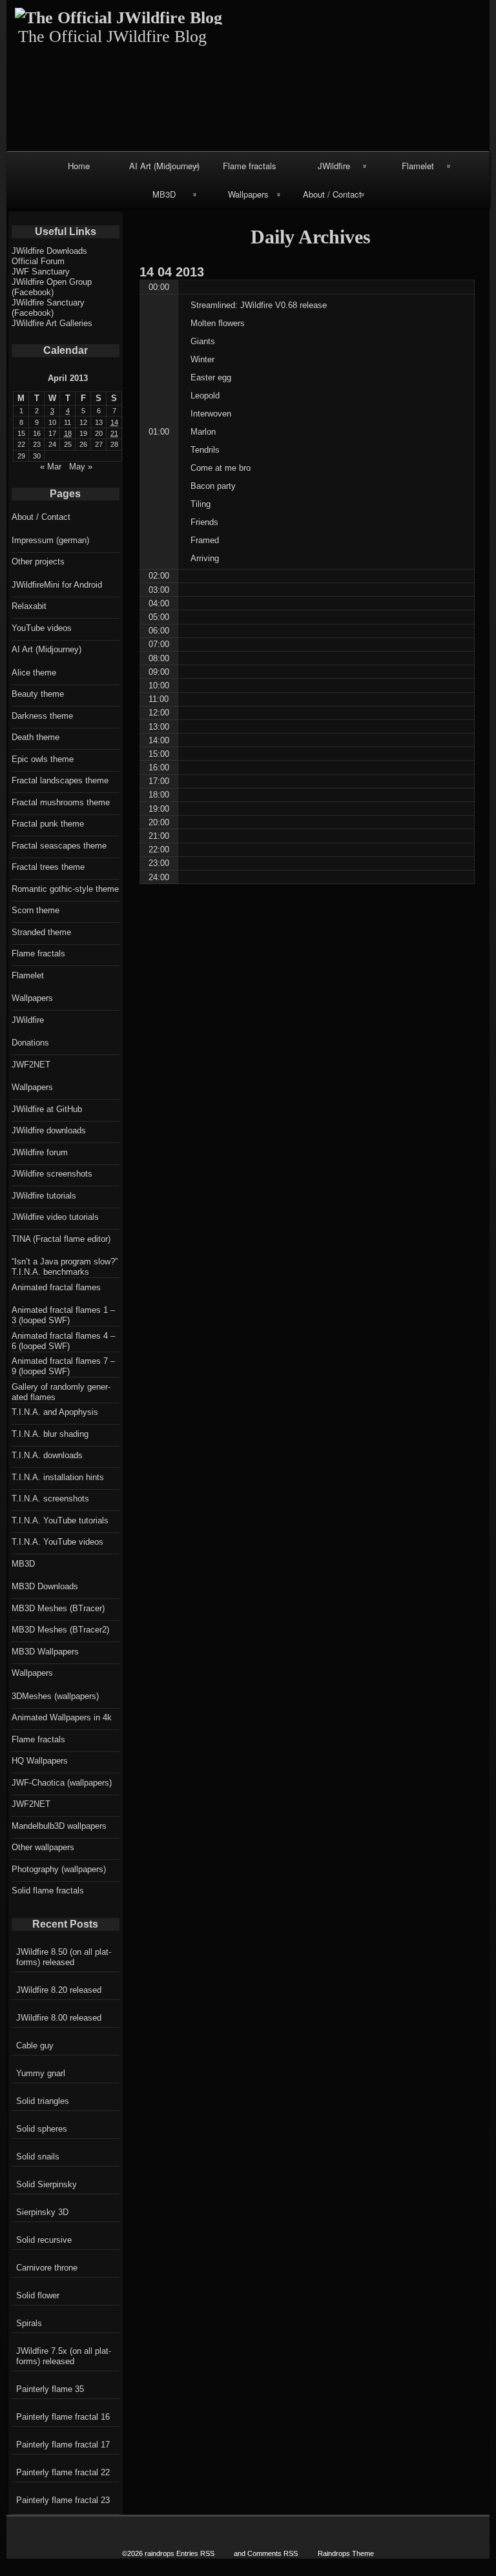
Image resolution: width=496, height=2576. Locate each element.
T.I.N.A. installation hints (58, 1477)
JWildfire (334, 166)
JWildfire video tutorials (55, 1217)
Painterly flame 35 (50, 2389)
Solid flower (38, 2295)
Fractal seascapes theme (59, 846)
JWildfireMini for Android (57, 585)
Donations (30, 1043)
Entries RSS (195, 2553)
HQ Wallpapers (40, 1761)
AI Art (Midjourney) (164, 166)
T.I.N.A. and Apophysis (55, 1412)
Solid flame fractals (48, 1891)
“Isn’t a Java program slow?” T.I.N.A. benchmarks (65, 1267)
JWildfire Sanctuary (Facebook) (48, 308)
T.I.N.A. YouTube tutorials (60, 1520)
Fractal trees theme (48, 867)
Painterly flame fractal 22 (63, 2472)
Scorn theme (36, 910)
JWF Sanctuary (41, 272)
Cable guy (35, 2045)
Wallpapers (248, 194)
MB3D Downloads (45, 1586)
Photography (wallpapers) (59, 1869)
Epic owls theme (43, 759)
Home (79, 166)
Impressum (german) (50, 540)
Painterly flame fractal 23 (63, 2500)
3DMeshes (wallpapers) (55, 1696)
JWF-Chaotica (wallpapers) (62, 1783)
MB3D (164, 194)
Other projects (38, 562)
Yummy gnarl (41, 2073)
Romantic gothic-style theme (65, 889)
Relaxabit (29, 606)
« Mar (51, 467)
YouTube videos (42, 628)
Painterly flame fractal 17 (63, 2445)
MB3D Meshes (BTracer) (58, 1608)
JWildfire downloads (49, 1130)
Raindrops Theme (346, 2553)
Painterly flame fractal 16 (63, 2417)
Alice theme (34, 673)
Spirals (29, 2323)
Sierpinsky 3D (42, 2212)
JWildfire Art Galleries (52, 323)
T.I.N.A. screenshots (50, 1499)
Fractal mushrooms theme (61, 802)
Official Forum (38, 261)
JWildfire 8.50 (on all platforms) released (64, 1957)
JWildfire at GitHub (47, 1109)
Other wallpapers (43, 1847)
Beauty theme (38, 694)
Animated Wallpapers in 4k (62, 1717)
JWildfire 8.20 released (59, 1990)
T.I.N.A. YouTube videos (57, 1542)
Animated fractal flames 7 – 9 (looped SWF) (63, 1366)
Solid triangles (43, 2101)
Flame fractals (250, 166)
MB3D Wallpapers (45, 1652)
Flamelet (418, 166)
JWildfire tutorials (44, 1196)
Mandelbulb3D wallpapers (59, 1826)
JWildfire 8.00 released (59, 2018)
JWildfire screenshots (52, 1174)
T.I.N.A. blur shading (50, 1434)
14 (114, 422)
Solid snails (38, 2157)
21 (114, 433)
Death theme (36, 737)
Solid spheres (42, 2129)
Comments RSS (273, 2553)
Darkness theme (42, 716)
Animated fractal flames (56, 1287)
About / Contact (332, 194)
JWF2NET (31, 1065)
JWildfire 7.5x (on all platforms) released (64, 2356)
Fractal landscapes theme (60, 780)
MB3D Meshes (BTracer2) (60, 1630)
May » (81, 467)
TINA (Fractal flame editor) (61, 1239)
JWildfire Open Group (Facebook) (52, 287)
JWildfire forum (40, 1152)
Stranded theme (41, 932)
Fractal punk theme (48, 824)
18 (68, 433)
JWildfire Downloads (49, 251)
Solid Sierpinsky (46, 2184)
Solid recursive (44, 2240)
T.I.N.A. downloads (47, 1455)
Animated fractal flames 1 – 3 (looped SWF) (63, 1315)
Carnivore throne (47, 2268)
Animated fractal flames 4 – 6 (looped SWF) (63, 1341)
